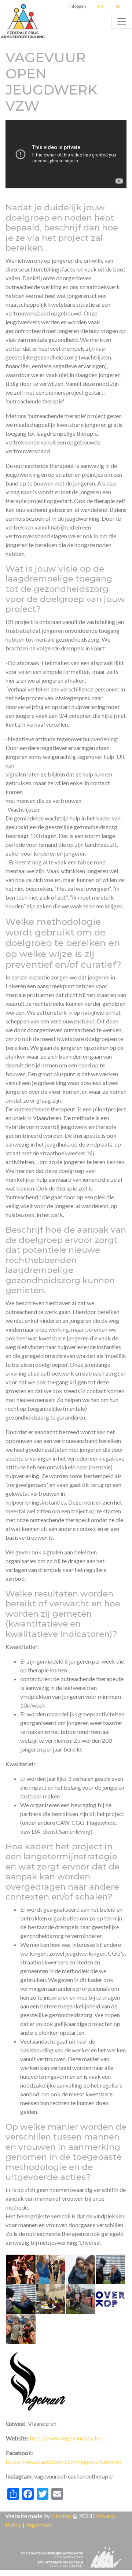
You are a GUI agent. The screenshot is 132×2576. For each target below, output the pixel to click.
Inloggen (78, 6)
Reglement (39, 2525)
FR (100, 6)
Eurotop (61, 2516)
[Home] (24, 21)
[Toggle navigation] (122, 21)
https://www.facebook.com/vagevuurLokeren (64, 2461)
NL (118, 6)
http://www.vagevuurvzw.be (66, 2438)
